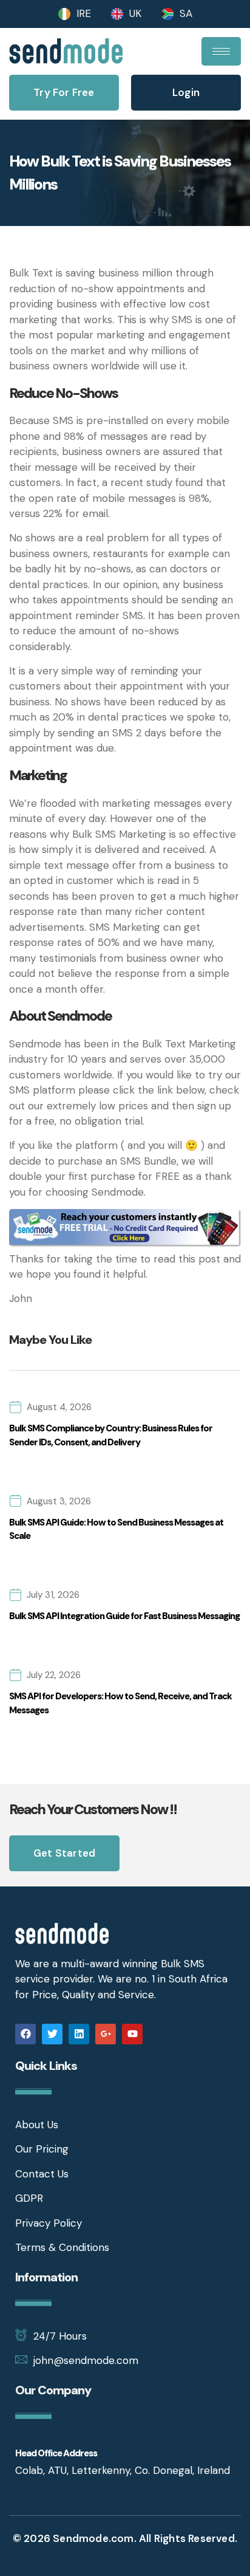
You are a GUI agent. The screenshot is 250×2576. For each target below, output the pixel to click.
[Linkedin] (79, 2034)
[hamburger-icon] (221, 51)
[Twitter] (52, 2034)
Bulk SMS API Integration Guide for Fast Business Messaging (124, 1616)
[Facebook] (25, 2034)
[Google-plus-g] (106, 2034)
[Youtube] (132, 2034)
